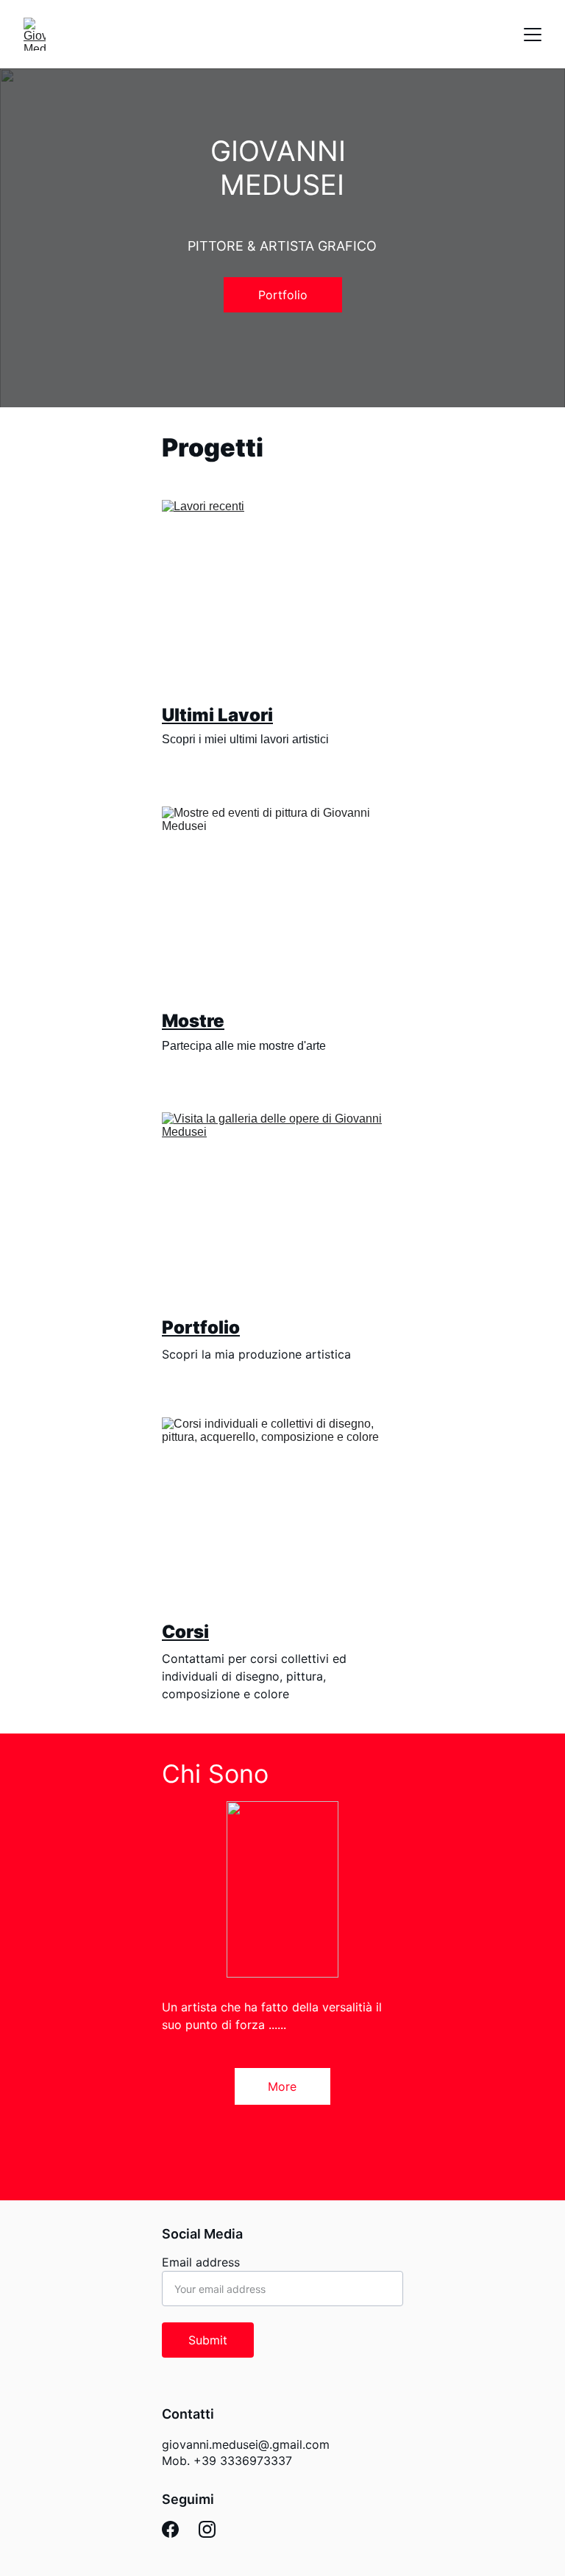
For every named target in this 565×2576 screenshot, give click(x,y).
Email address (201, 2262)
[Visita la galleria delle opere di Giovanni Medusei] (282, 1209)
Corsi (185, 1632)
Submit (208, 2340)
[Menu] (533, 35)
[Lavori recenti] (282, 597)
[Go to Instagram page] (207, 2529)
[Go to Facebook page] (170, 2529)
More (282, 2086)
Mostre (193, 1021)
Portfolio (283, 295)
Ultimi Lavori (217, 715)
